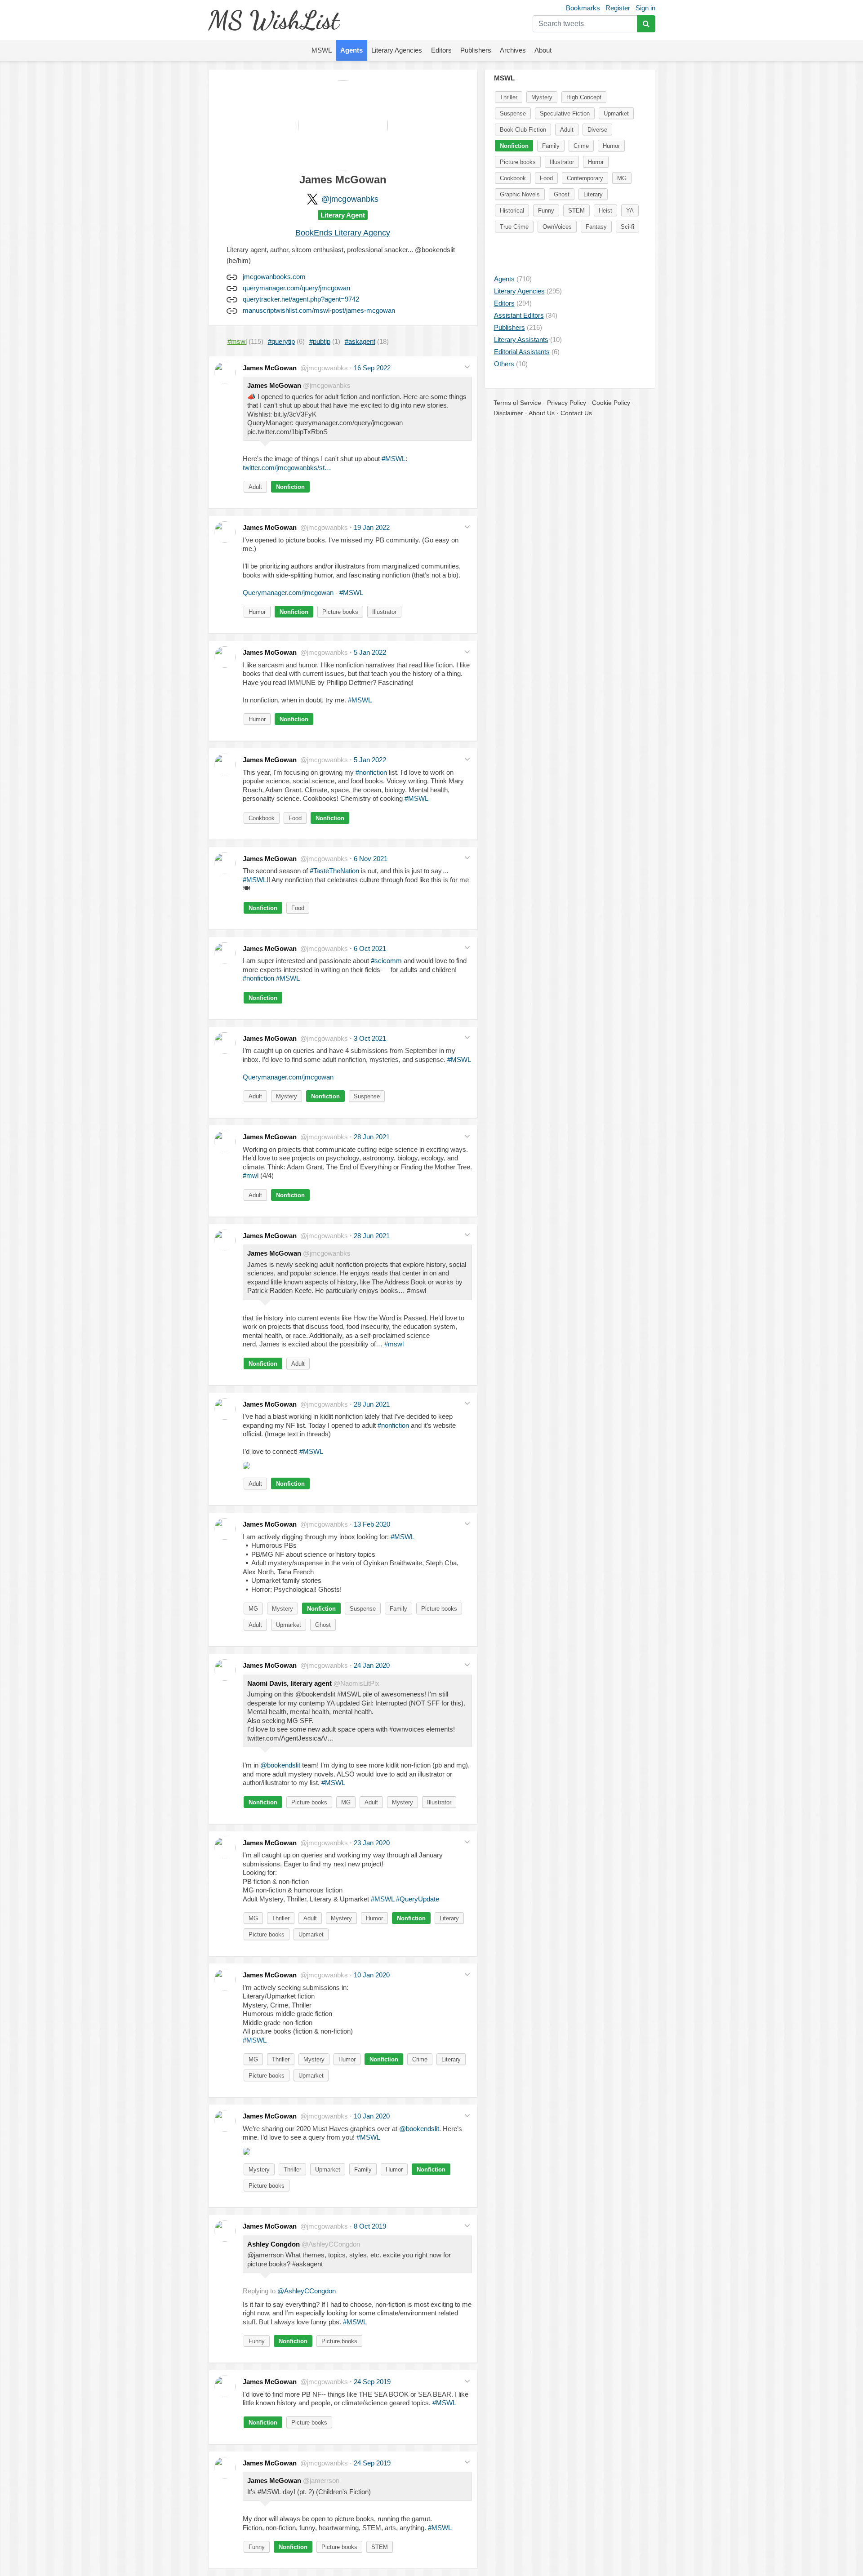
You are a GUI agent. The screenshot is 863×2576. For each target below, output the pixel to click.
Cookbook (262, 818)
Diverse (597, 130)
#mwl (251, 1175)
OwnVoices (557, 227)
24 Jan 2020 (372, 1665)
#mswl (394, 1344)
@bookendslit (280, 1765)
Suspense (367, 1096)
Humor (257, 612)
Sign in (645, 8)
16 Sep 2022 (372, 368)
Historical (512, 211)
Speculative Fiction (565, 113)
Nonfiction (290, 487)
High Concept (584, 97)
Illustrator (384, 612)
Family (398, 1609)
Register (618, 8)
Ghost (323, 1625)
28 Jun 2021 (372, 1137)
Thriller (281, 1918)
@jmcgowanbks (350, 199)
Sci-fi (627, 227)
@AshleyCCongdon (307, 2291)
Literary (449, 1918)
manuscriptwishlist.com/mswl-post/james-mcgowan (319, 310)
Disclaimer (508, 413)
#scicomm (386, 961)
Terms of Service (517, 403)
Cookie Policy (611, 403)
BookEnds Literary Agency (343, 233)
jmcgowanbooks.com (274, 277)
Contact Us (576, 413)
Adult (255, 487)
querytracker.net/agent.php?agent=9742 (301, 299)
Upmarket (289, 1625)
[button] (467, 367)
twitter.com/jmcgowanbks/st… (287, 468)
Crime (420, 2059)
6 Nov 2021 (371, 859)
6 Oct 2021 (370, 948)
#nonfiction (371, 772)
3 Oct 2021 (370, 1038)
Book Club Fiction (523, 130)
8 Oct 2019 (370, 2226)
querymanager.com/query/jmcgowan (296, 288)
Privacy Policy (567, 403)
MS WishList (274, 20)
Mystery (287, 1096)
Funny (257, 2341)
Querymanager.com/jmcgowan (288, 593)
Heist (605, 211)
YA (630, 211)
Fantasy (596, 227)
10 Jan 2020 (372, 1975)
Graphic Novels (520, 194)
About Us (542, 413)
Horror (596, 162)
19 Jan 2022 (372, 527)
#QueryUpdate (418, 1899)
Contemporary (585, 178)
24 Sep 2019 (372, 2382)
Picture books (340, 612)
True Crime (514, 227)
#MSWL (394, 459)
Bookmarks (583, 8)
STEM (380, 2547)
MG (253, 1609)
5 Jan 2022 (370, 652)
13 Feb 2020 (372, 1524)
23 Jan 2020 (372, 1843)
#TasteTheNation (334, 871)
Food (295, 818)
